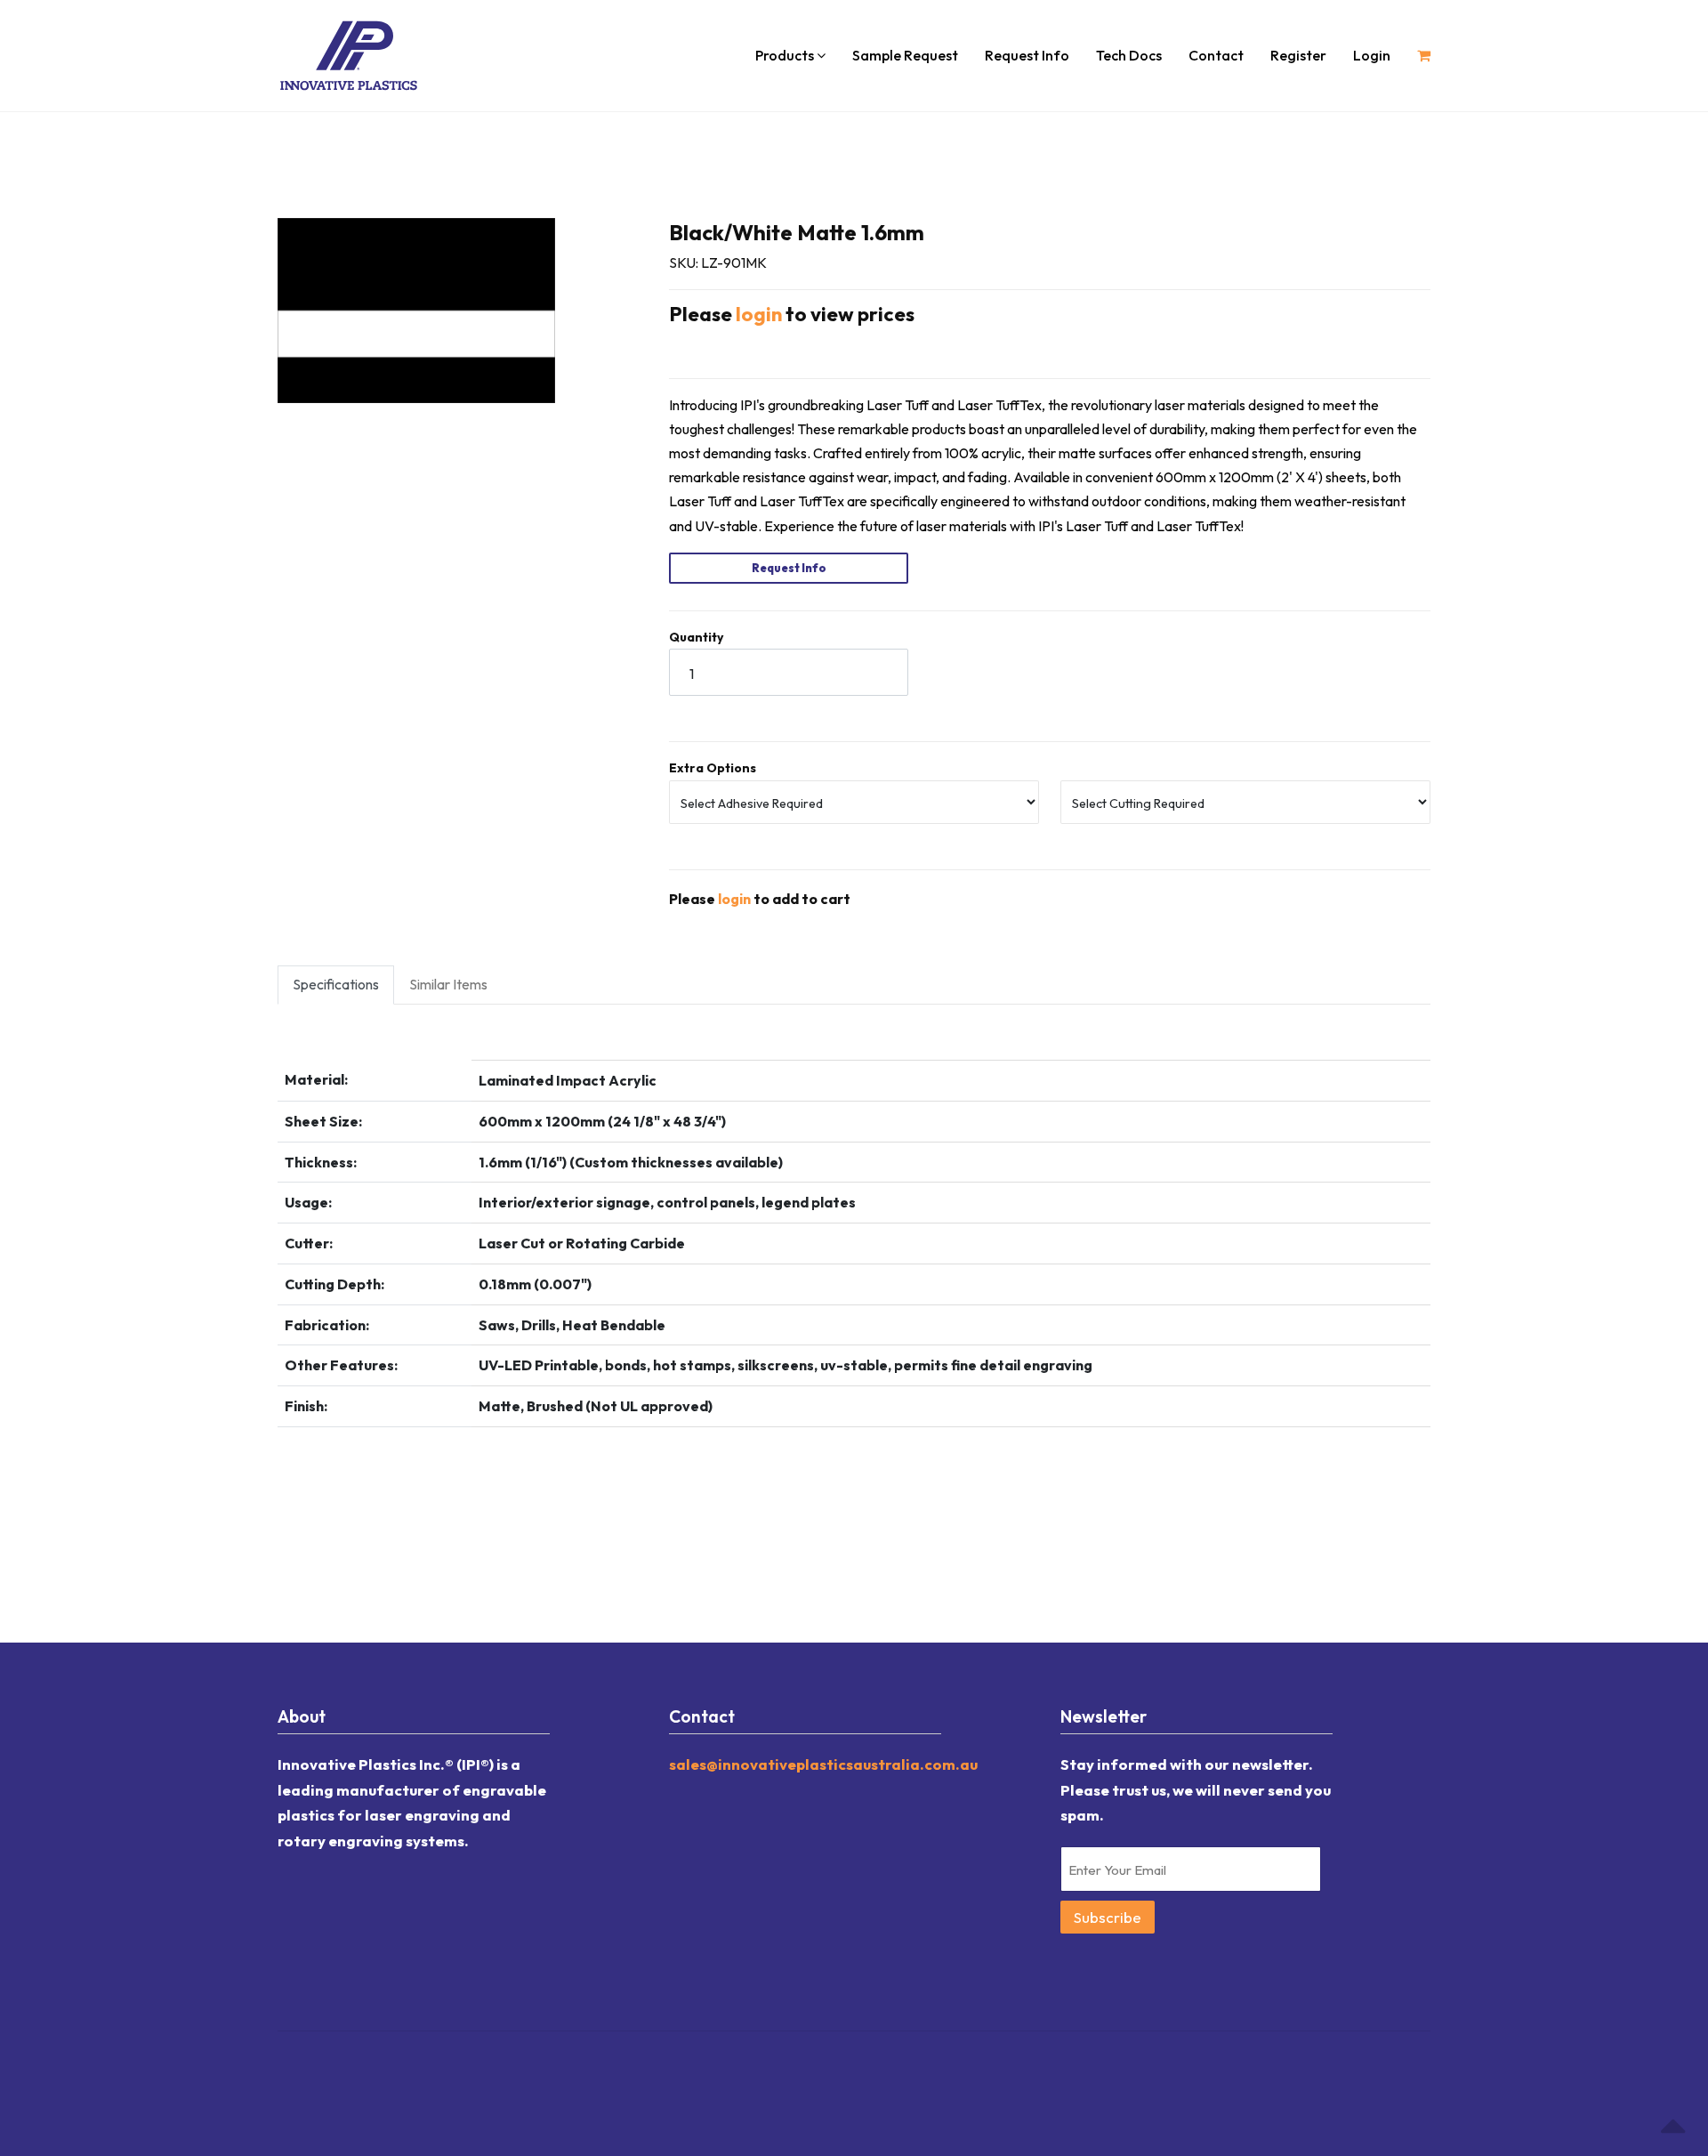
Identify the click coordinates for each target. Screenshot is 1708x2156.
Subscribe (1108, 1917)
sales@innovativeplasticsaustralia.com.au (823, 1764)
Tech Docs (1129, 55)
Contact (1216, 55)
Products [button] (786, 55)
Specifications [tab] (336, 984)
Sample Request (905, 55)
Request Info (1027, 55)
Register (1298, 55)
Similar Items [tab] (448, 984)
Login (1372, 55)
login (759, 314)
